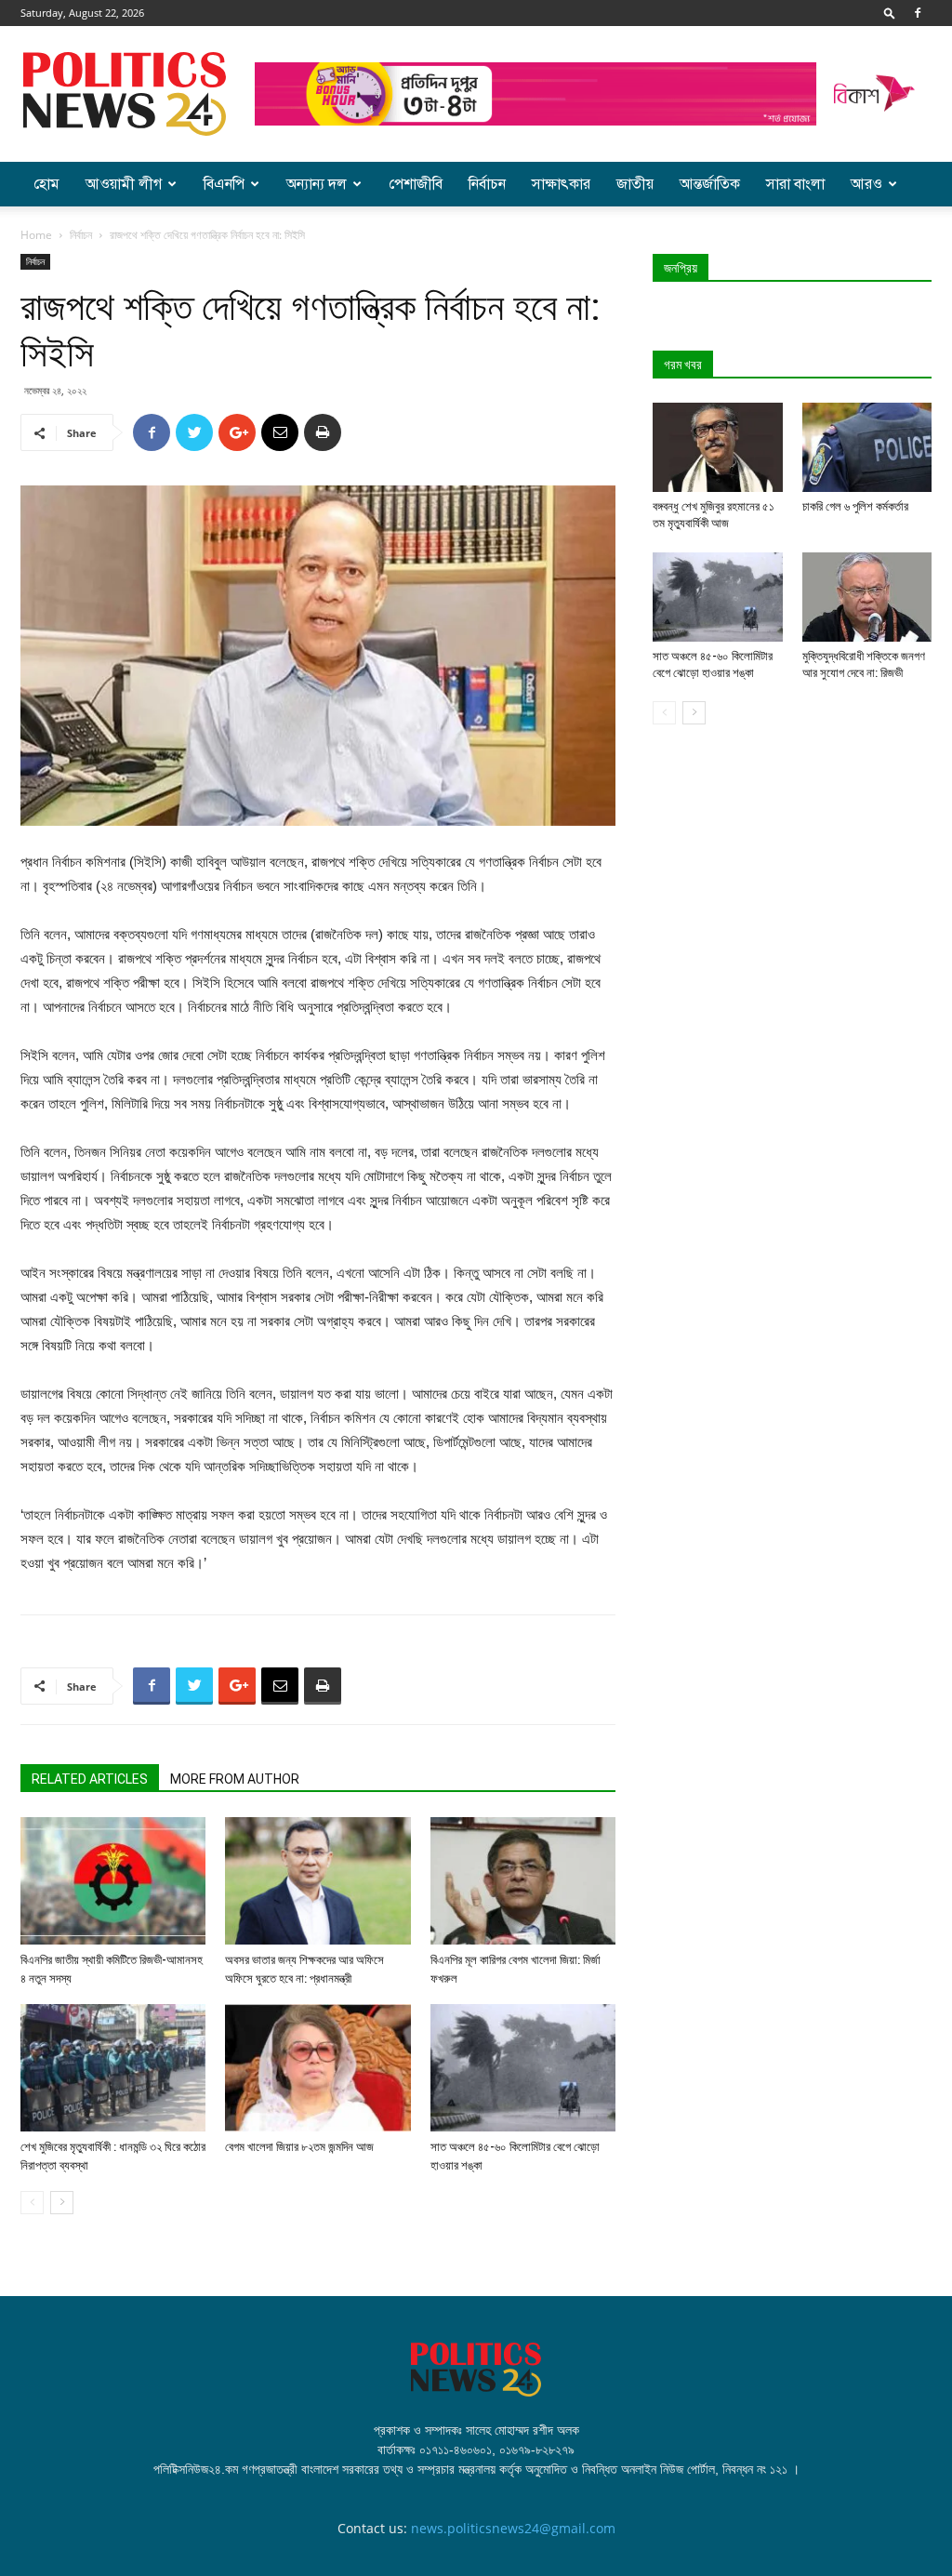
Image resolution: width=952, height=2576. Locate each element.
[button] (890, 13)
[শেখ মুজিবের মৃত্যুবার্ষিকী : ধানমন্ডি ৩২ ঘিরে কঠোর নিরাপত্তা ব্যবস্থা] (113, 2068)
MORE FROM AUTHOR (235, 1779)
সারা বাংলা (795, 184)
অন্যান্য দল (317, 184)
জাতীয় (635, 184)
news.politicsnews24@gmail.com (513, 2528)
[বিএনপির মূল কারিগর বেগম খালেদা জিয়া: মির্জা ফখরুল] (523, 1881)
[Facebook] (918, 13)
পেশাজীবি (416, 184)
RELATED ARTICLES (90, 1779)
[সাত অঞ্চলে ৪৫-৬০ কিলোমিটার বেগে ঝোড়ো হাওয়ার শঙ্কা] (523, 2068)
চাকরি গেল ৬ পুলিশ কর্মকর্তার (855, 506)
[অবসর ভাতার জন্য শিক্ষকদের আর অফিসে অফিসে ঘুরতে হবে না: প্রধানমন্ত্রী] (317, 1881)
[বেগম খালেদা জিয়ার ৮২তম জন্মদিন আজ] (317, 2068)
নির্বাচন (487, 184)
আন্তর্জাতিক (710, 184)
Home (36, 235)
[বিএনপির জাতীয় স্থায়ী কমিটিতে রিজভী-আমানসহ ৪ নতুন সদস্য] (113, 1881)
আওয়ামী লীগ (124, 184)
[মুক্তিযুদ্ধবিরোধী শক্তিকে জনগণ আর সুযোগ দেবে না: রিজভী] (867, 597)
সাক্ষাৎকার (561, 184)
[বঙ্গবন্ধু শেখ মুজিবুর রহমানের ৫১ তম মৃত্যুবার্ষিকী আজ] (718, 447)
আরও (866, 184)
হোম (46, 184)
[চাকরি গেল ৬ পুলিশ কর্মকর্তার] (867, 447)
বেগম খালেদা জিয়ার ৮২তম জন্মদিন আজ (299, 2147)
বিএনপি (224, 184)
